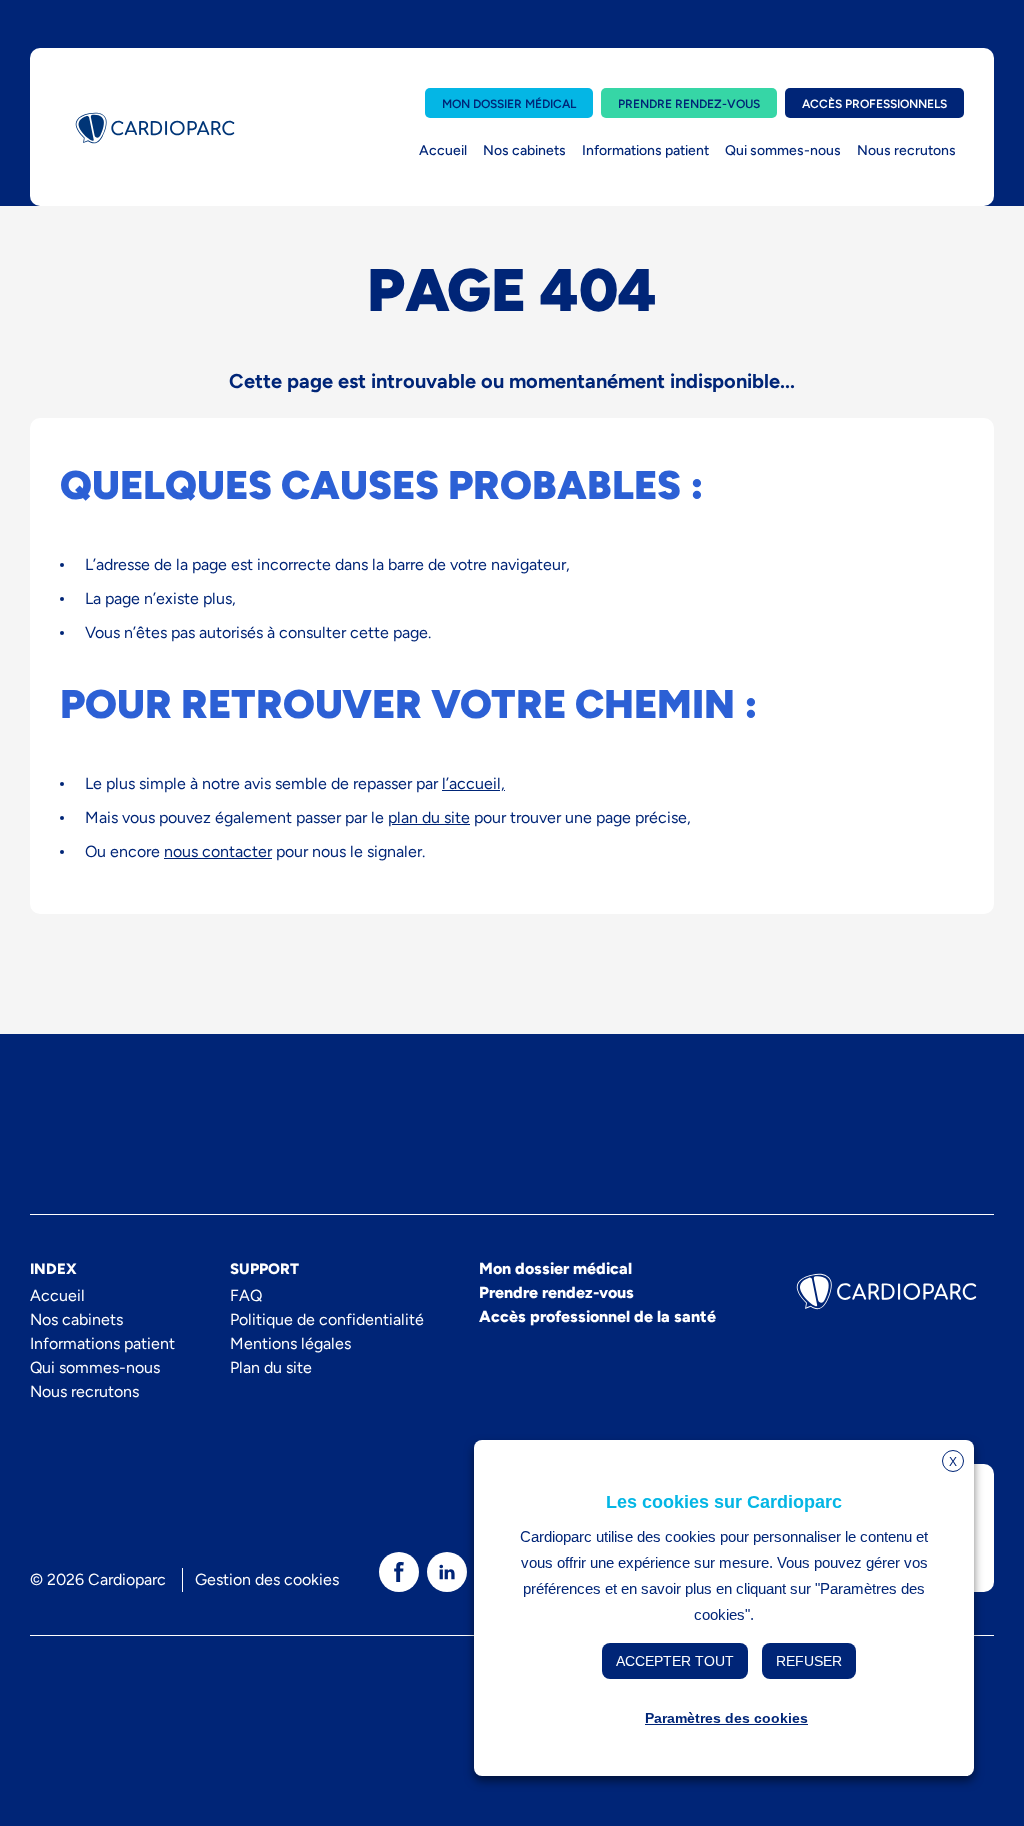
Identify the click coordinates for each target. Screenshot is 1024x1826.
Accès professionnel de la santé (597, 1316)
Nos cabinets (524, 150)
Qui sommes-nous (783, 150)
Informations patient (645, 150)
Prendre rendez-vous (689, 104)
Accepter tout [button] (675, 1661)
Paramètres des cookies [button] (726, 1718)
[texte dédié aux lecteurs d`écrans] (399, 1572)
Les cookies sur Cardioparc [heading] (724, 1502)
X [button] (953, 1462)
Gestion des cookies (267, 1579)
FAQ (246, 1295)
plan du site (429, 817)
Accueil (443, 150)
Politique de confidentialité (327, 1319)
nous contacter (218, 851)
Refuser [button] (809, 1661)
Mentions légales (290, 1343)
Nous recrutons (906, 150)
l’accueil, (473, 783)
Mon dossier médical (509, 104)
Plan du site (271, 1367)
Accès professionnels (874, 104)
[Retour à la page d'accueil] (155, 128)
